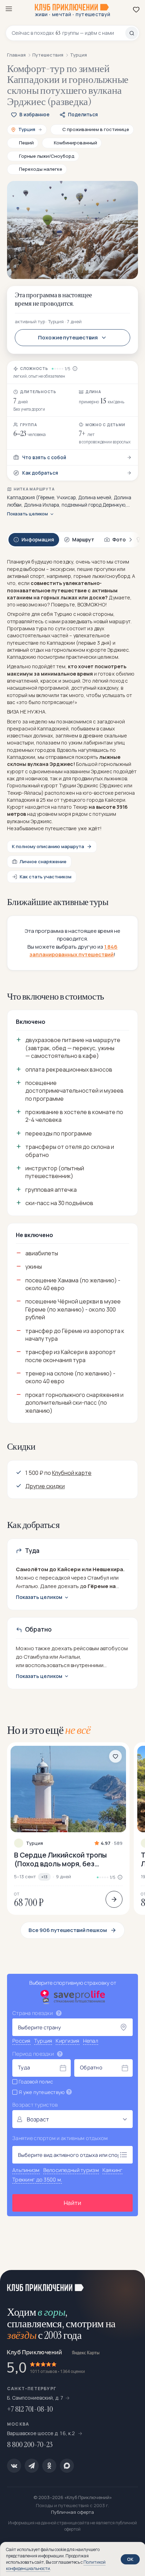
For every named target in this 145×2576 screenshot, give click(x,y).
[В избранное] (115, 1756)
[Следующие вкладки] (131, 540)
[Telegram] (32, 2466)
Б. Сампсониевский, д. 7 (35, 2398)
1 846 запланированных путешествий (74, 951)
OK (130, 2559)
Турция (34, 1843)
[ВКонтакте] (14, 2466)
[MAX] (67, 2466)
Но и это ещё (49, 1730)
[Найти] (132, 33)
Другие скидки (45, 1486)
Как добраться (40, 473)
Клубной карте (72, 1473)
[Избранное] (136, 9)
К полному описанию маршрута (48, 846)
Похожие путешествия (68, 337)
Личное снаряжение (43, 861)
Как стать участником (46, 877)
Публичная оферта (72, 2512)
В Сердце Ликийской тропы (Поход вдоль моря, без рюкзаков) (61, 1859)
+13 (44, 1877)
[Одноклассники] (49, 2466)
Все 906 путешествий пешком (68, 1930)
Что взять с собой (44, 457)
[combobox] (68, 33)
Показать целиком (27, 514)
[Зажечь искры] (131, 2284)
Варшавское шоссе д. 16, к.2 (42, 2433)
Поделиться (83, 115)
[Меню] (9, 9)
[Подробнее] (114, 1899)
